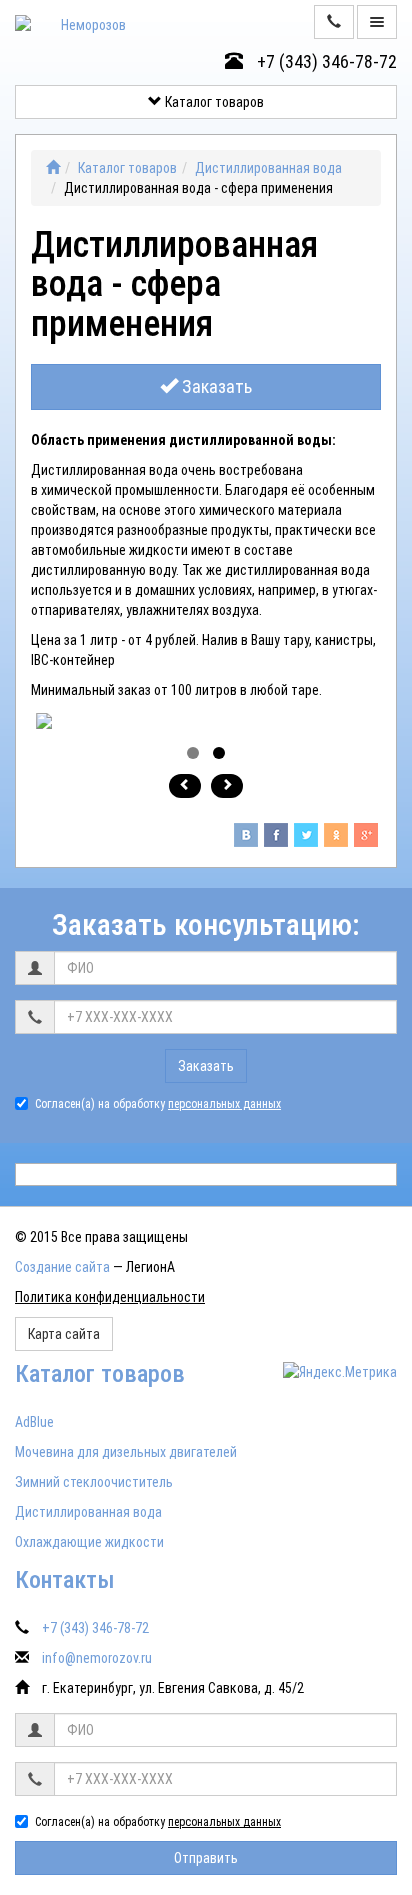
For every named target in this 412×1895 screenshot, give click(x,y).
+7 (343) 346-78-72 (325, 61)
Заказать (215, 386)
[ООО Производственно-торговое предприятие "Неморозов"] (53, 168)
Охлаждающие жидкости (89, 1542)
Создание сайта (62, 1267)
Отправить (206, 1858)
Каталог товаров (213, 102)
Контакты (65, 1580)
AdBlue (34, 1422)
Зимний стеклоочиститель (94, 1482)
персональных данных (224, 1104)
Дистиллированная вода (268, 168)
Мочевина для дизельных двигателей (126, 1452)
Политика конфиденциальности (110, 1297)
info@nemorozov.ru (97, 1658)
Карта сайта (64, 1334)
